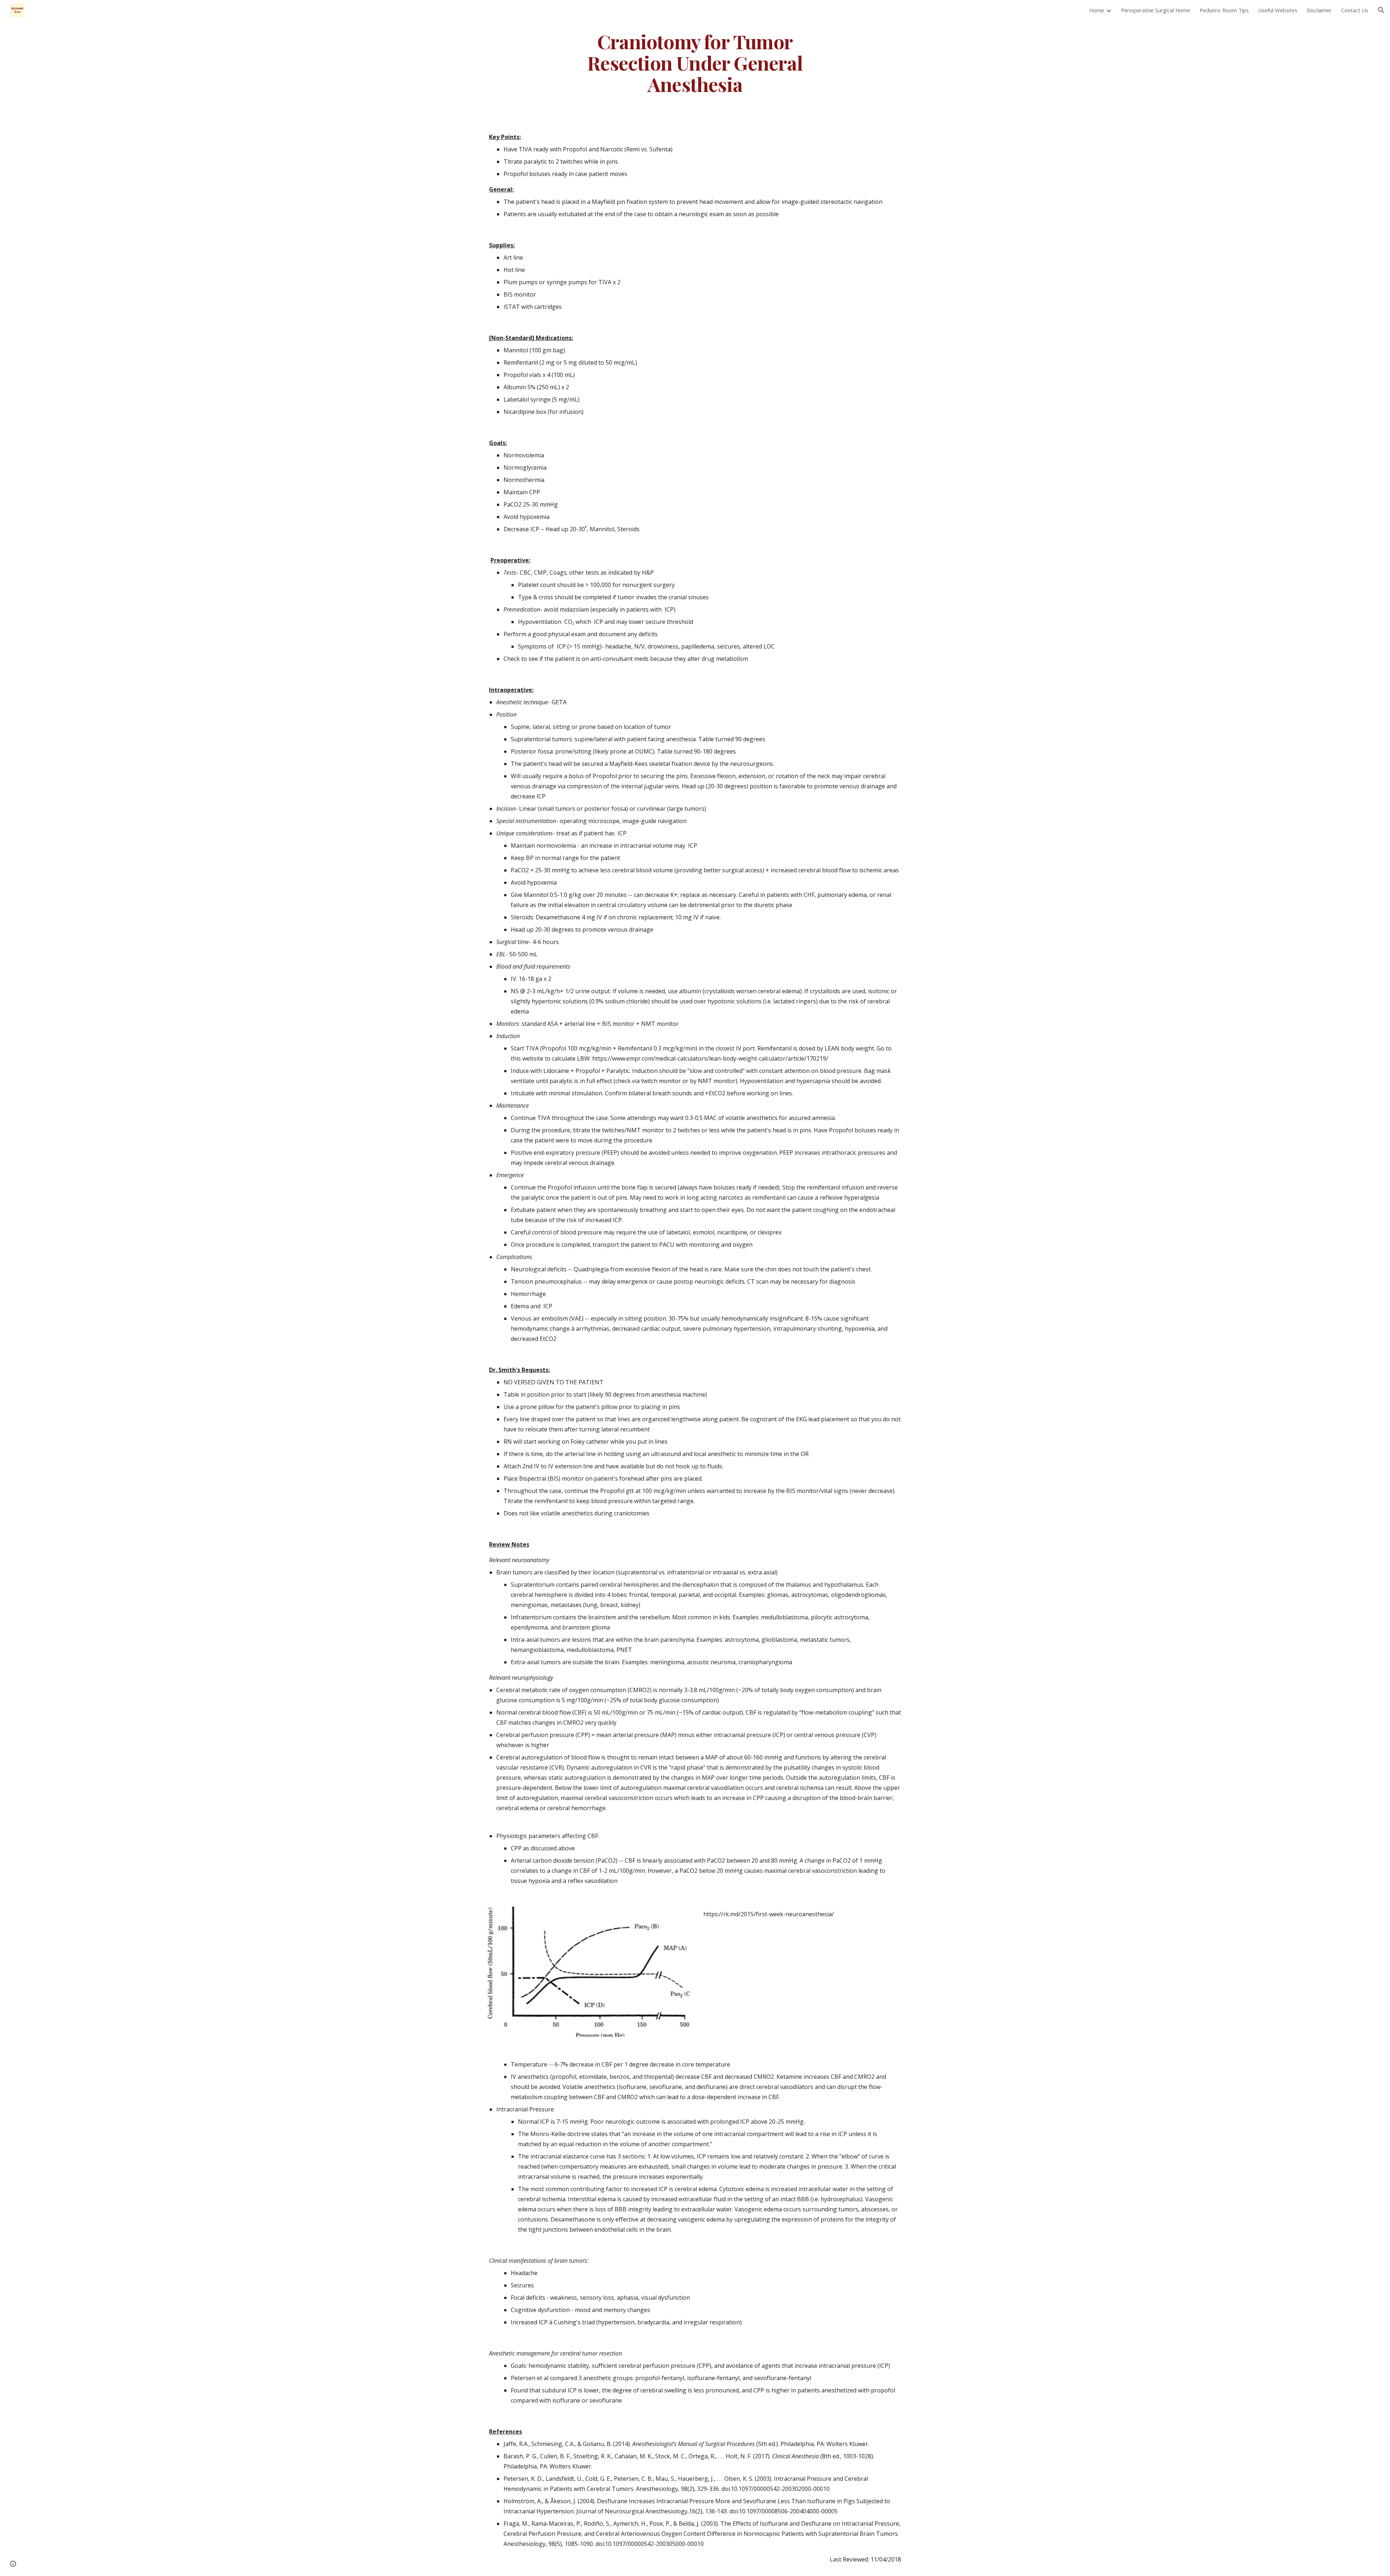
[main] (695, 63)
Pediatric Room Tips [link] (1224, 10)
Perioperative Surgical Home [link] (1156, 10)
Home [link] (1097, 10)
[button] (1381, 10)
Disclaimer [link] (1319, 10)
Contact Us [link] (1355, 10)
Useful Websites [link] (1278, 10)
